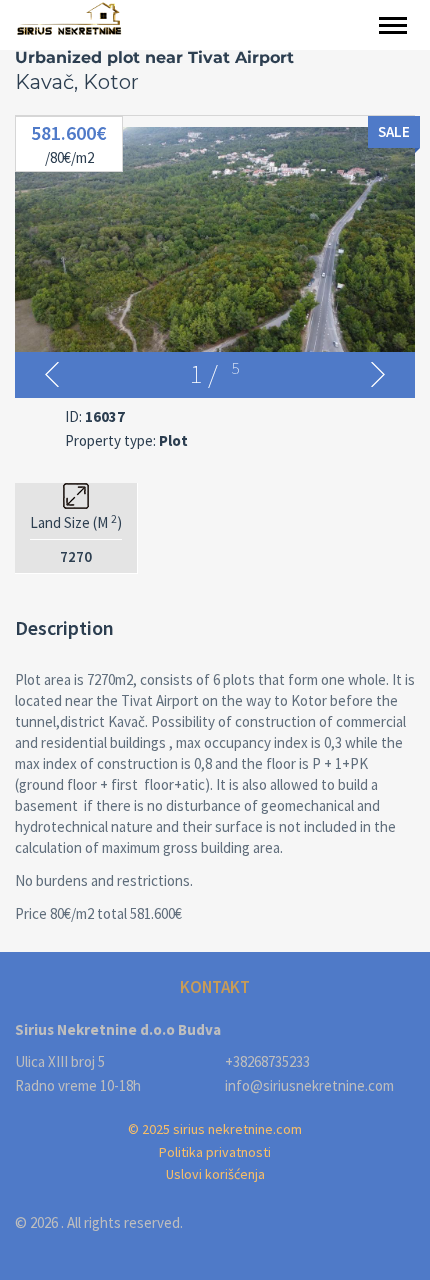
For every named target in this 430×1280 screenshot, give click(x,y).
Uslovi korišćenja (215, 1174)
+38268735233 (267, 1061)
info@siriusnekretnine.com (309, 1085)
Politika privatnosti (215, 1152)
